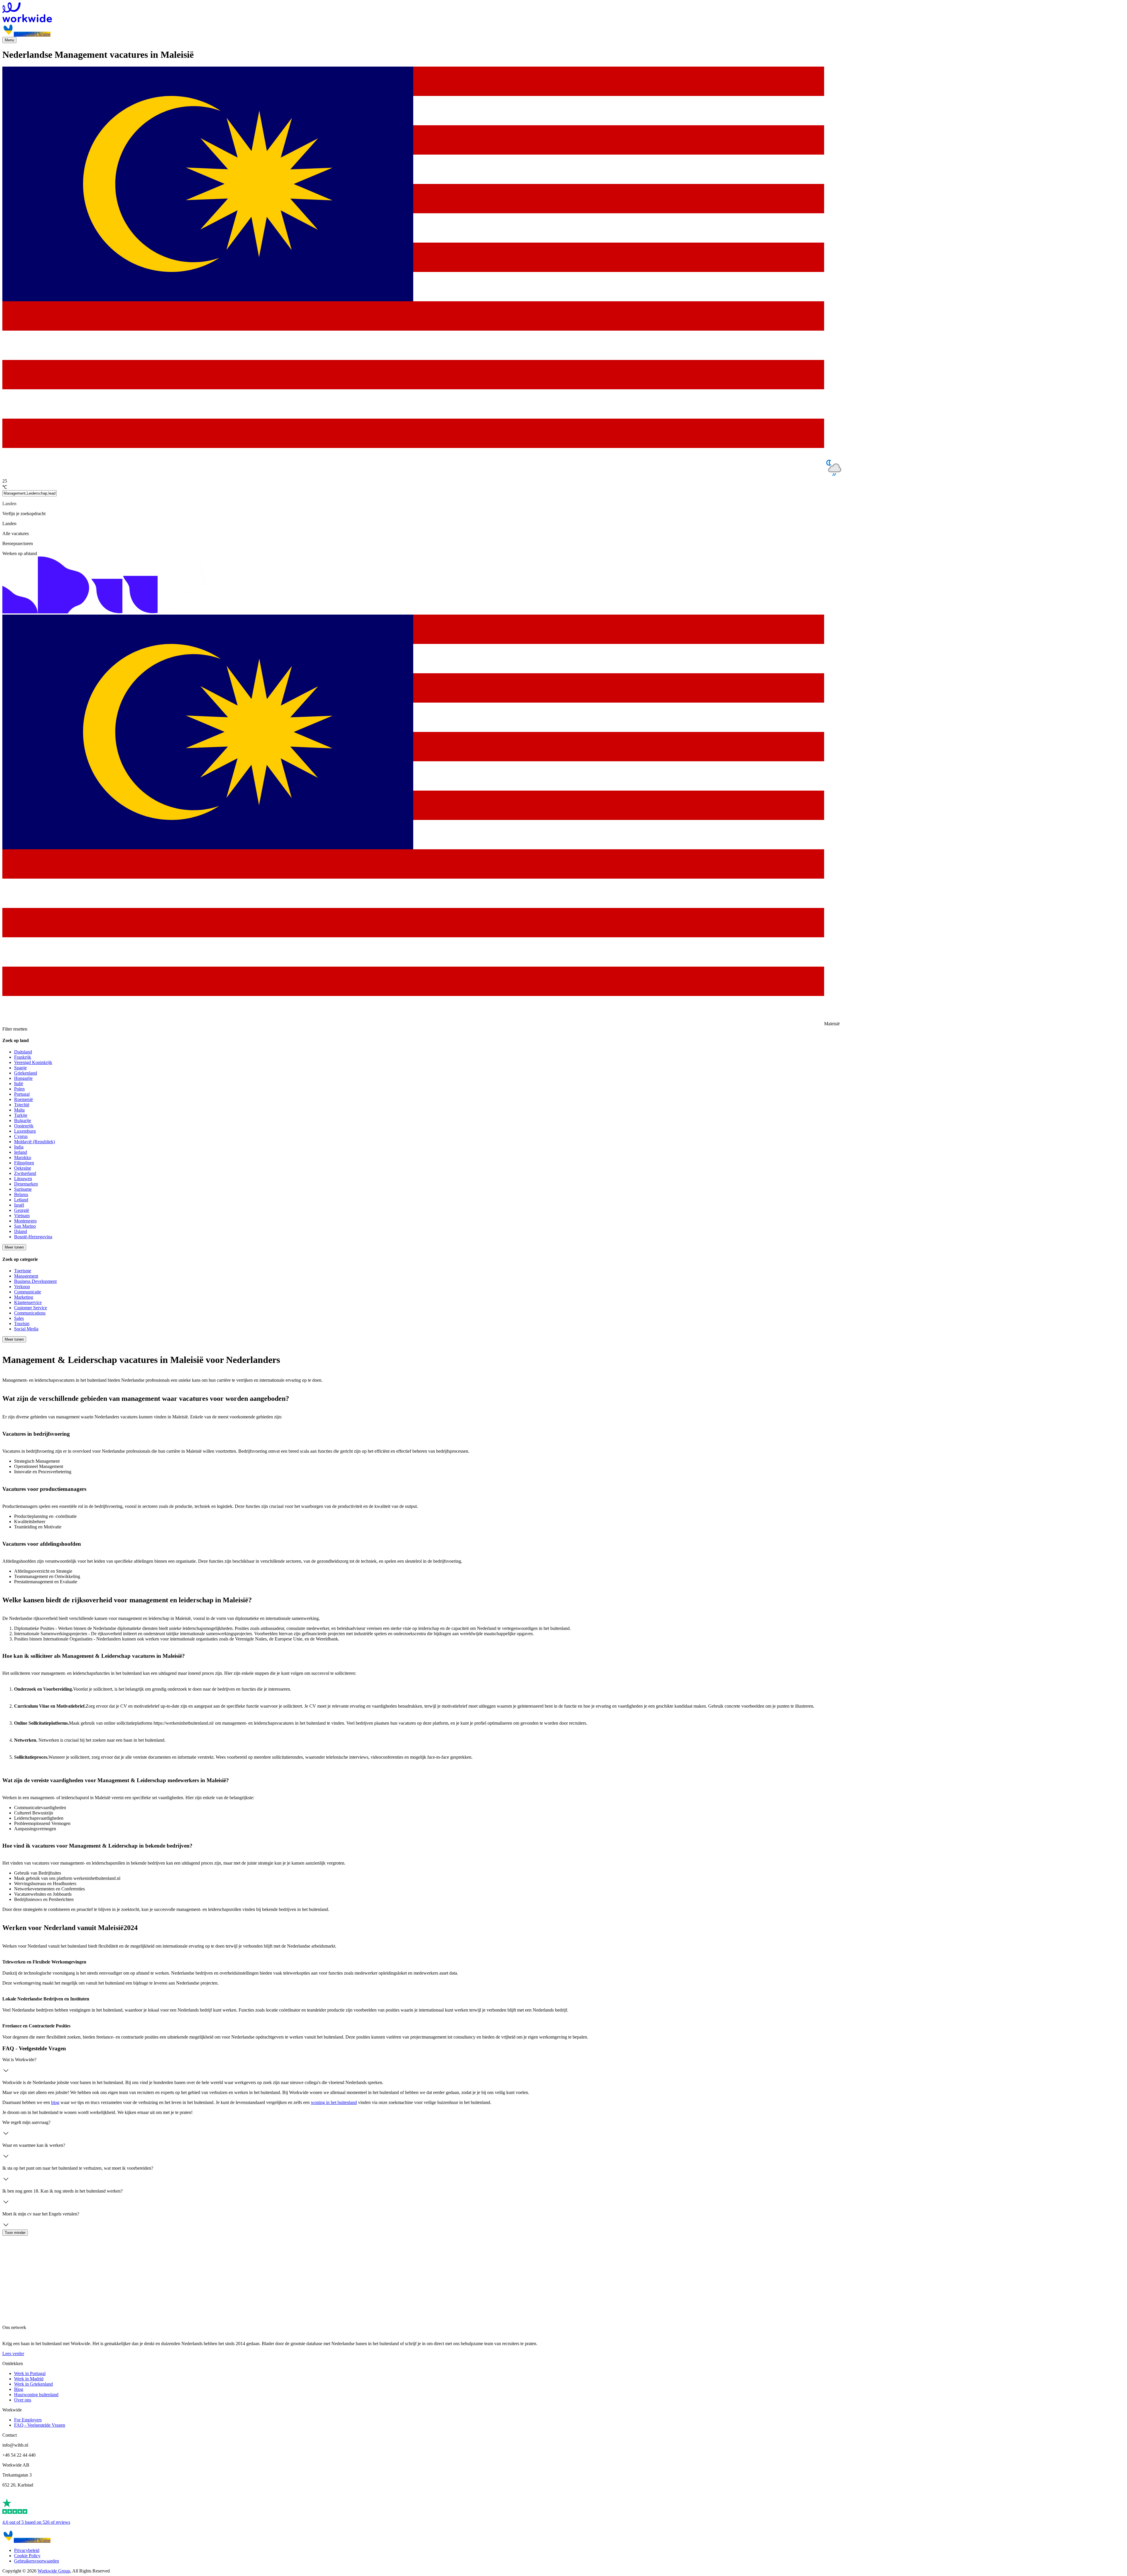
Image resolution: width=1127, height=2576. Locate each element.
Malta (19, 1110)
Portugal (22, 1094)
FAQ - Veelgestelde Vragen (40, 2425)
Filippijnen (24, 1163)
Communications (30, 1313)
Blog (19, 2389)
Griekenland (26, 1073)
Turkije (21, 1115)
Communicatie (28, 1292)
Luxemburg (25, 1131)
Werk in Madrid (29, 2379)
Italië (19, 1084)
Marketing (24, 1297)
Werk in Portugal (30, 2373)
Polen (19, 1089)
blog (55, 2102)
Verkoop (22, 1287)
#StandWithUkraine (32, 34)
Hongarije (23, 1078)
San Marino (25, 1226)
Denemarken (26, 1184)
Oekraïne (23, 1168)
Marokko (23, 1157)
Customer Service (31, 1308)
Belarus (21, 1194)
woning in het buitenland (334, 2102)
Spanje (20, 1068)
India (19, 1147)
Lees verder (13, 2353)
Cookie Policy (27, 2556)
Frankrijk (23, 1057)
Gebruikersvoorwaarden (37, 2561)
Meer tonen (14, 1247)
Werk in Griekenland (33, 2384)
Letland (21, 1200)
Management (26, 1276)
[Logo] (563, 13)
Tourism (22, 1323)
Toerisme (23, 1271)
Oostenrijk (24, 1126)
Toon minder (15, 2233)
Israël (19, 1205)
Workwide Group (54, 2571)
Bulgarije (23, 1120)
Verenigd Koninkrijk (33, 1062)
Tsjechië (22, 1105)
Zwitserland (25, 1173)
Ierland (21, 1152)
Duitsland (23, 1052)
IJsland (21, 1231)
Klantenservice (28, 1302)
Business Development (35, 1281)
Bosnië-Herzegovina (33, 1237)
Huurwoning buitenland (36, 2395)
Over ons (23, 2400)
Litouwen (23, 1179)
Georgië (22, 1210)
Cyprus (21, 1136)
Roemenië (23, 1099)
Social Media (26, 1329)
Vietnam (22, 1216)
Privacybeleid (27, 2550)
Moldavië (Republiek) (34, 1142)
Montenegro (25, 1221)
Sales (19, 1318)
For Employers (28, 2420)
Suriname (23, 1189)
